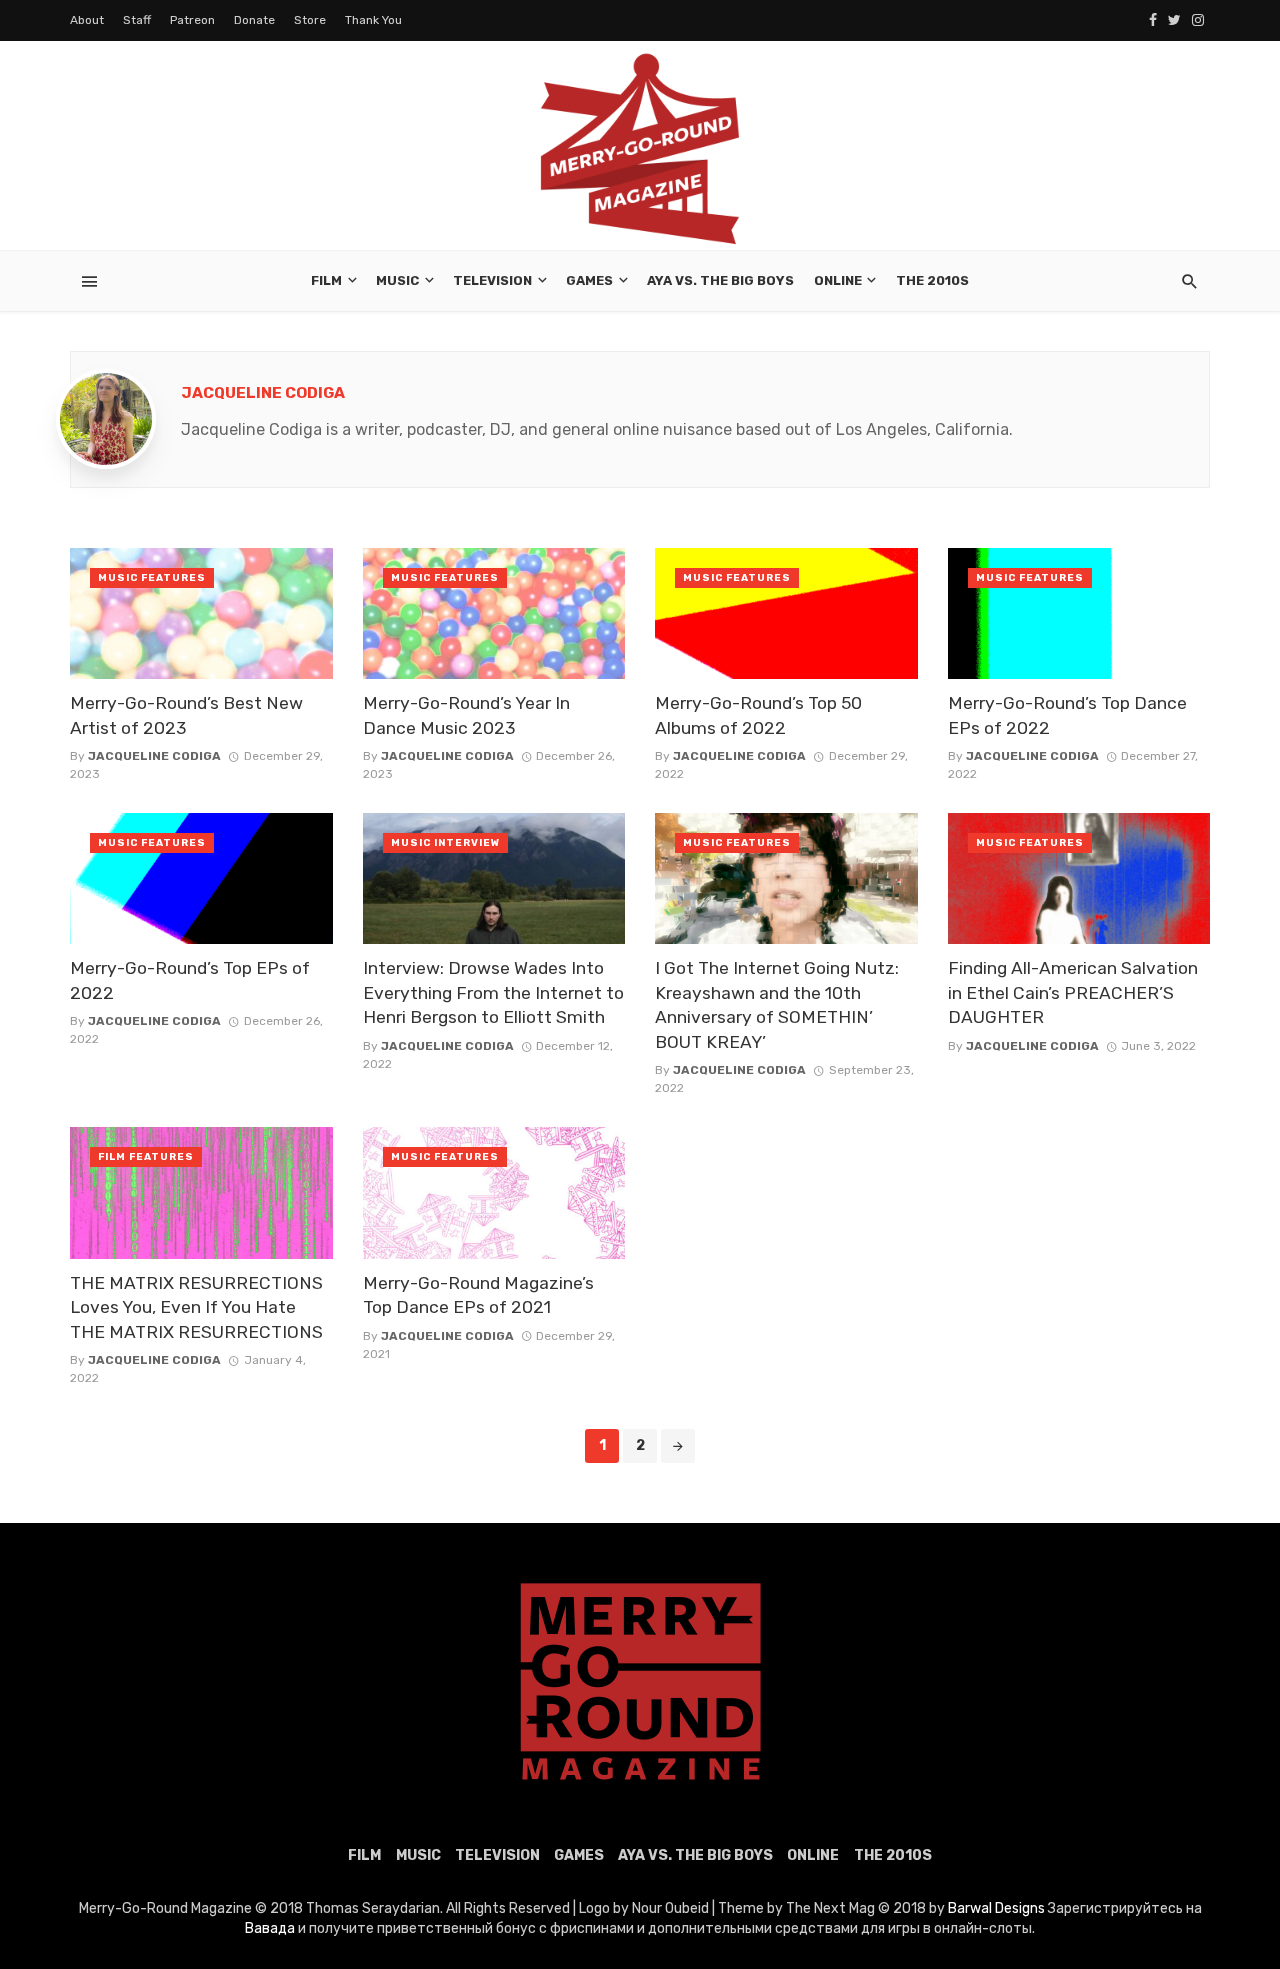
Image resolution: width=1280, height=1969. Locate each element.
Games (589, 280)
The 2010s (932, 280)
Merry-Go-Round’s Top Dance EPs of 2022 (1067, 715)
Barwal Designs (998, 1908)
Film (326, 280)
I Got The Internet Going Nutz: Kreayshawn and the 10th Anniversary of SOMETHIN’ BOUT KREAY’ (777, 1005)
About (87, 20)
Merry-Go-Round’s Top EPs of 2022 (190, 980)
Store (310, 20)
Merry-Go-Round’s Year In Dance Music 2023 (466, 715)
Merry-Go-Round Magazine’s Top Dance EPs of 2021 (478, 1295)
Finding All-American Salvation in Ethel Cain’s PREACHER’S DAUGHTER (1073, 992)
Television (492, 280)
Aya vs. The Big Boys (720, 280)
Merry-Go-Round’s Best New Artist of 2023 (186, 715)
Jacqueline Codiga (263, 393)
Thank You (373, 20)
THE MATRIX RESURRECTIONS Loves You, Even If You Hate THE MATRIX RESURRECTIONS (196, 1307)
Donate (254, 20)
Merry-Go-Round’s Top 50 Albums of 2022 (758, 715)
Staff (137, 20)
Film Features (146, 1157)
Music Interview (445, 843)
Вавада (270, 1928)
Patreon (192, 20)
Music (397, 280)
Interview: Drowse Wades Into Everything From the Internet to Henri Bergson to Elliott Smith (493, 992)
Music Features (152, 578)
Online (838, 280)
